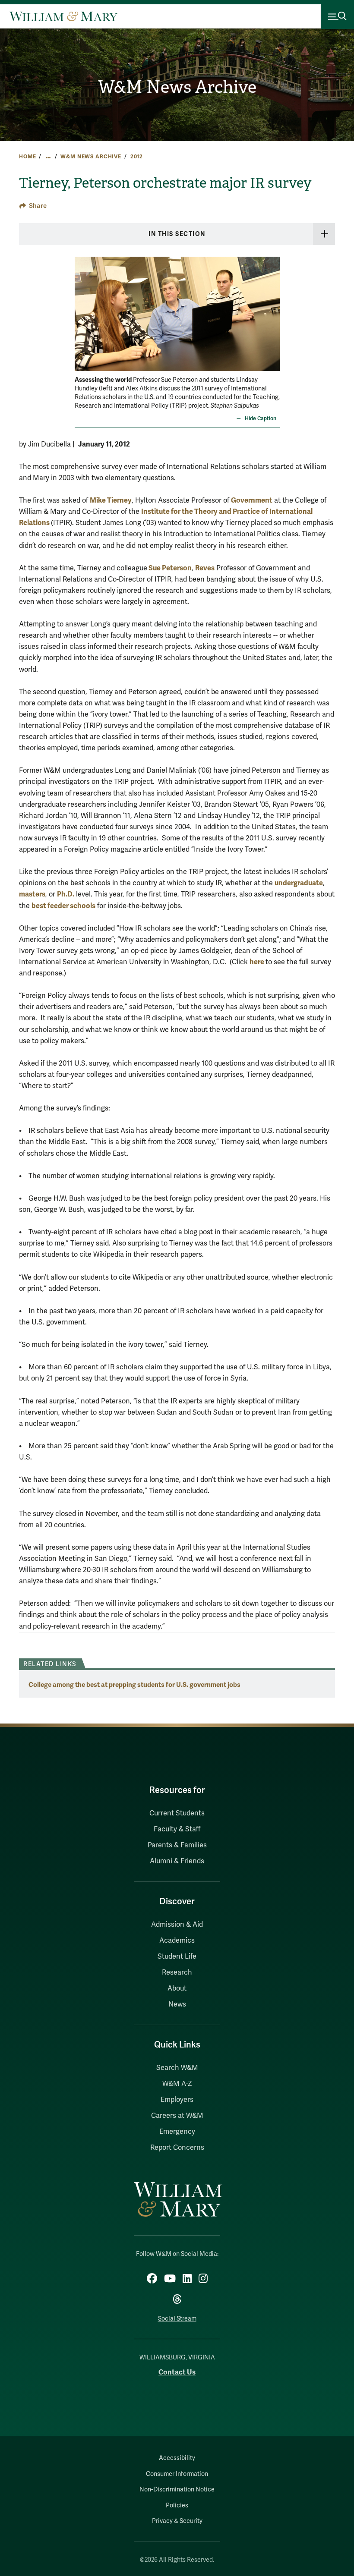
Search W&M (177, 2068)
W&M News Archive (177, 87)
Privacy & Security (177, 2521)
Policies (177, 2505)
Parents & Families (177, 1845)
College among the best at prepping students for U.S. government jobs (134, 1684)
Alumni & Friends (177, 1861)
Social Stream (177, 2319)
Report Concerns (177, 2148)
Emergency (177, 2132)
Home (27, 157)
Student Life (177, 1956)
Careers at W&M (177, 2116)
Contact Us (177, 2372)
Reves (205, 568)
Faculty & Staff (177, 1829)
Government (252, 500)
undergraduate (299, 883)
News (177, 2004)
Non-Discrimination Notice (177, 2490)
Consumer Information (177, 2474)
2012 (137, 157)
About (177, 1988)
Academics (177, 1941)
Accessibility (177, 2458)
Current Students (177, 1813)
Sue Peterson (169, 568)
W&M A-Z (177, 2084)
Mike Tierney (111, 500)
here (258, 962)
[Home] (63, 16)
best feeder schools (63, 906)
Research (177, 1972)
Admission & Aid (177, 1925)
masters (32, 894)
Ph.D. (66, 894)
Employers (177, 2100)
